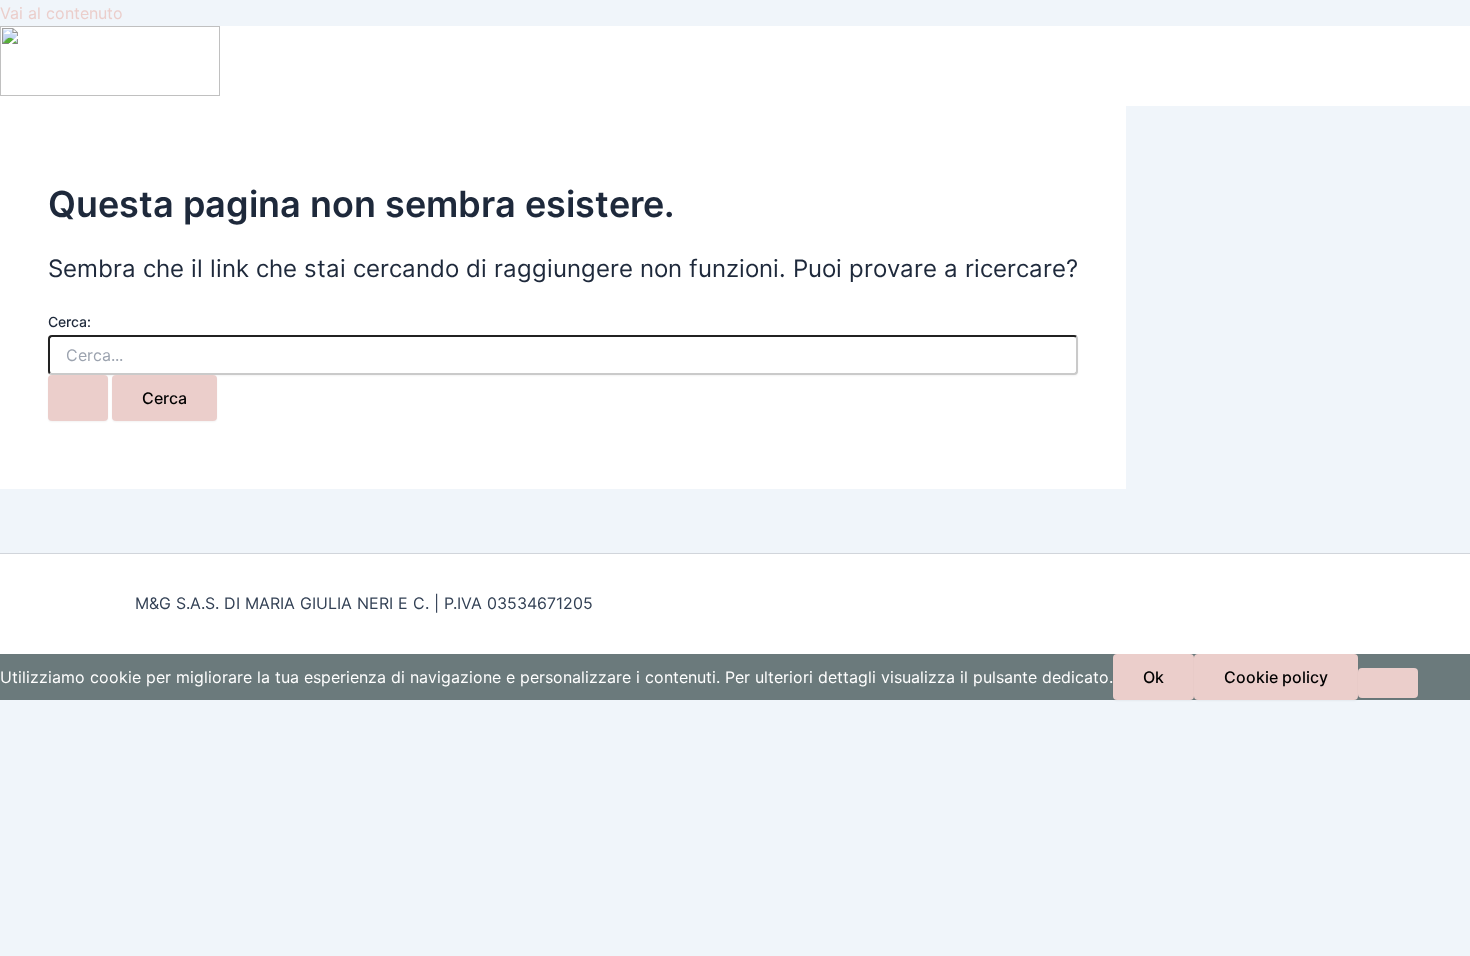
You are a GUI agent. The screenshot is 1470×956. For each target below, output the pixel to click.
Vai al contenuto (61, 13)
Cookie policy (1276, 677)
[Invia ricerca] (78, 398)
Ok (1153, 677)
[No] (1388, 683)
